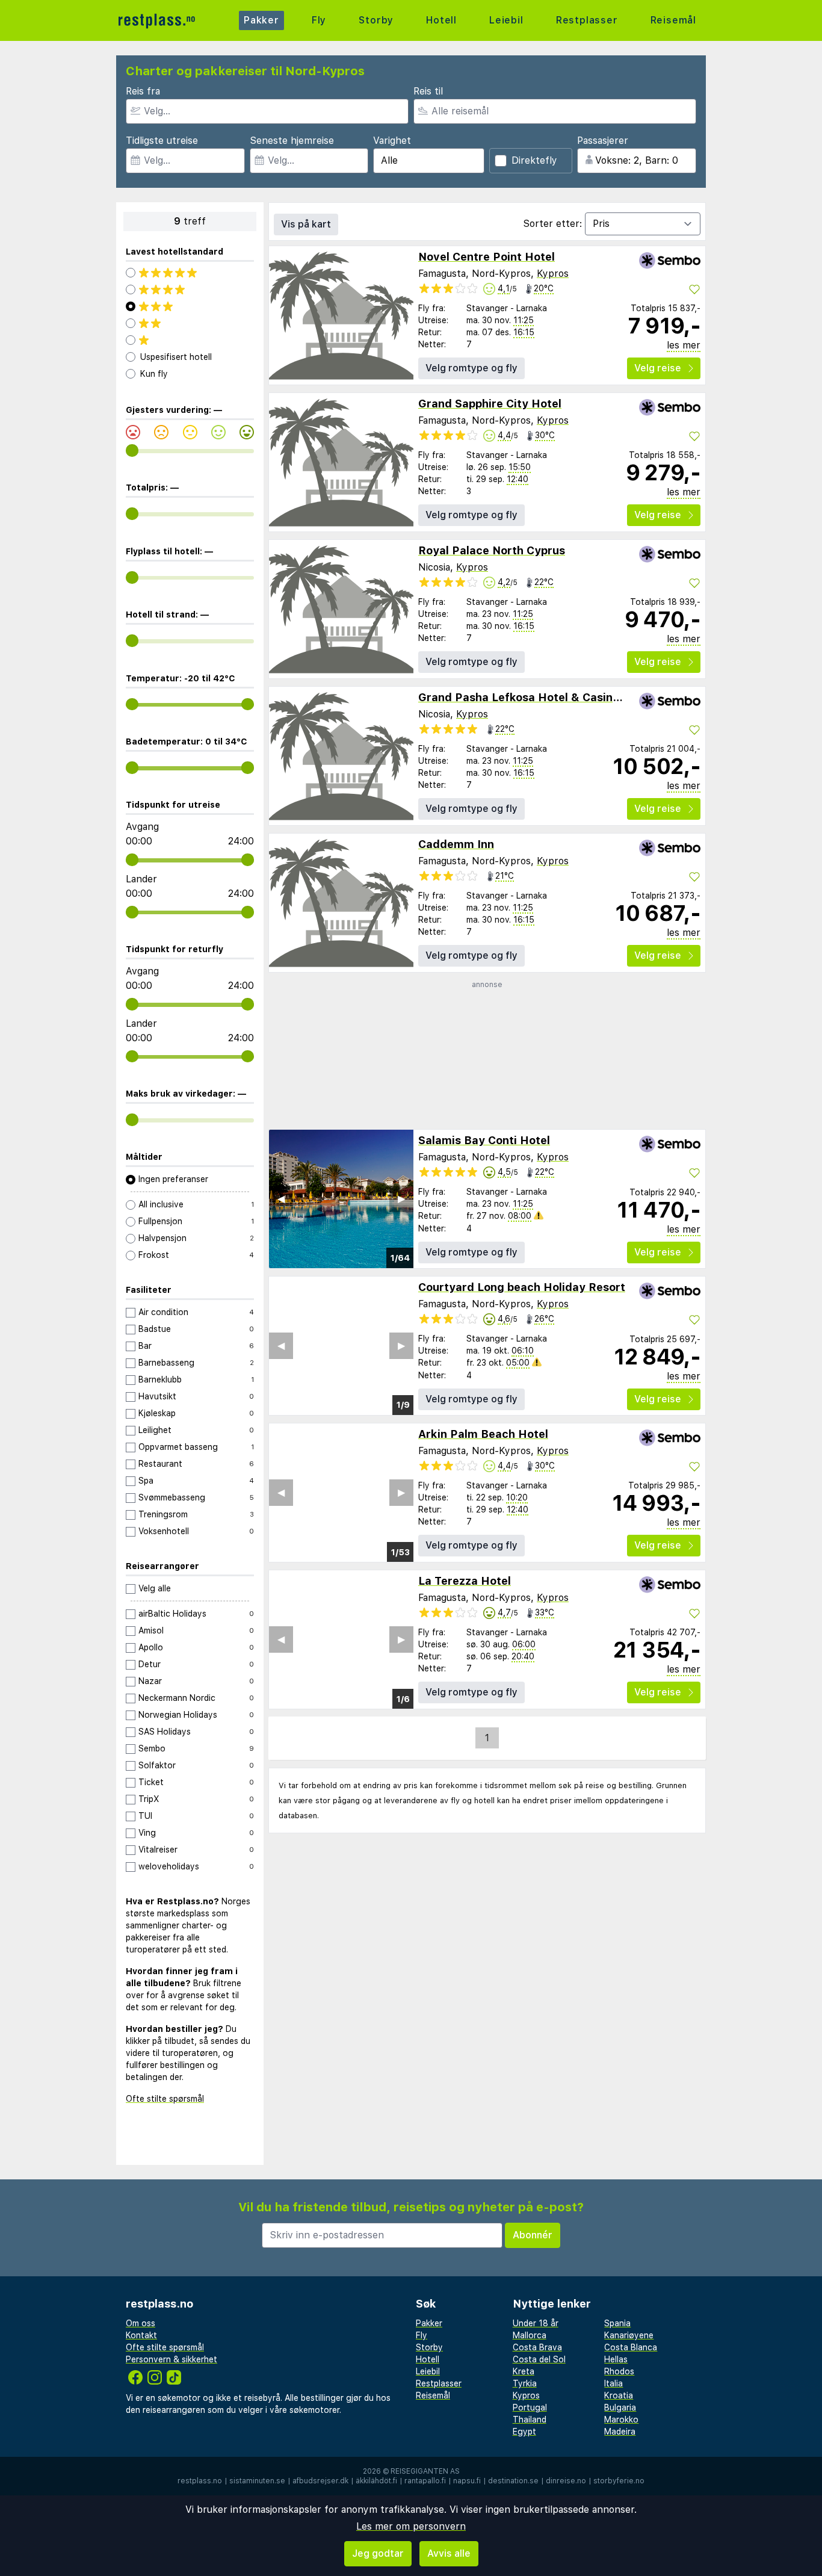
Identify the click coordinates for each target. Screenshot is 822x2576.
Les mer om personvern (411, 2526)
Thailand (530, 2420)
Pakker (261, 20)
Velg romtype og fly (471, 368)
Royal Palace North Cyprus (492, 550)
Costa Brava (537, 2347)
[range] (132, 450)
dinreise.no (566, 2481)
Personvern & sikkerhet (172, 2359)
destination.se (513, 2481)
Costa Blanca (631, 2347)
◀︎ (281, 1199)
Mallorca (530, 2335)
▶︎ (401, 1199)
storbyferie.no (619, 2481)
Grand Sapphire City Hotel (490, 404)
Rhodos (619, 2371)
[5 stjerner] (190, 273)
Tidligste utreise (162, 141)
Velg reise (658, 368)
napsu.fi (467, 2481)
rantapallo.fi (425, 2481)
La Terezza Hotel (465, 1581)
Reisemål (673, 20)
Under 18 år (536, 2323)
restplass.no (200, 2481)
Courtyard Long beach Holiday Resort (522, 1287)
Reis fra (143, 91)
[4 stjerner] (190, 289)
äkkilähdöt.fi (376, 2481)
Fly (319, 20)
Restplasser (587, 20)
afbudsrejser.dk (320, 2481)
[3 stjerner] (190, 306)
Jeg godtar (378, 2553)
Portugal (530, 2407)
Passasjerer (603, 141)
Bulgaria (620, 2407)
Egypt (524, 2432)
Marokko (621, 2420)
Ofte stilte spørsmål (165, 2099)
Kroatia (619, 2395)
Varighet (392, 141)
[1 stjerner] (190, 340)
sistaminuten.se (257, 2481)
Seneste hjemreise (292, 141)
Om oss (141, 2323)
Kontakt (141, 2335)
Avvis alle (449, 2553)
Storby (376, 20)
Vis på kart (306, 224)
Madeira (620, 2432)
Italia (613, 2383)
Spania (617, 2323)
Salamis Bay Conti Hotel (484, 1140)
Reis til (428, 91)
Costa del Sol (539, 2359)
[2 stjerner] (190, 323)
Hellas (616, 2359)
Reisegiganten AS (425, 2471)
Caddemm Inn (456, 844)
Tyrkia (525, 2383)
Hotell (441, 20)
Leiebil (506, 20)
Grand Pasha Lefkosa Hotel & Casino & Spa (536, 697)
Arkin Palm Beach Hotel (483, 1434)
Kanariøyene (629, 2335)
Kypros (553, 274)
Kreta (524, 2371)
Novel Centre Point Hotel (487, 257)
